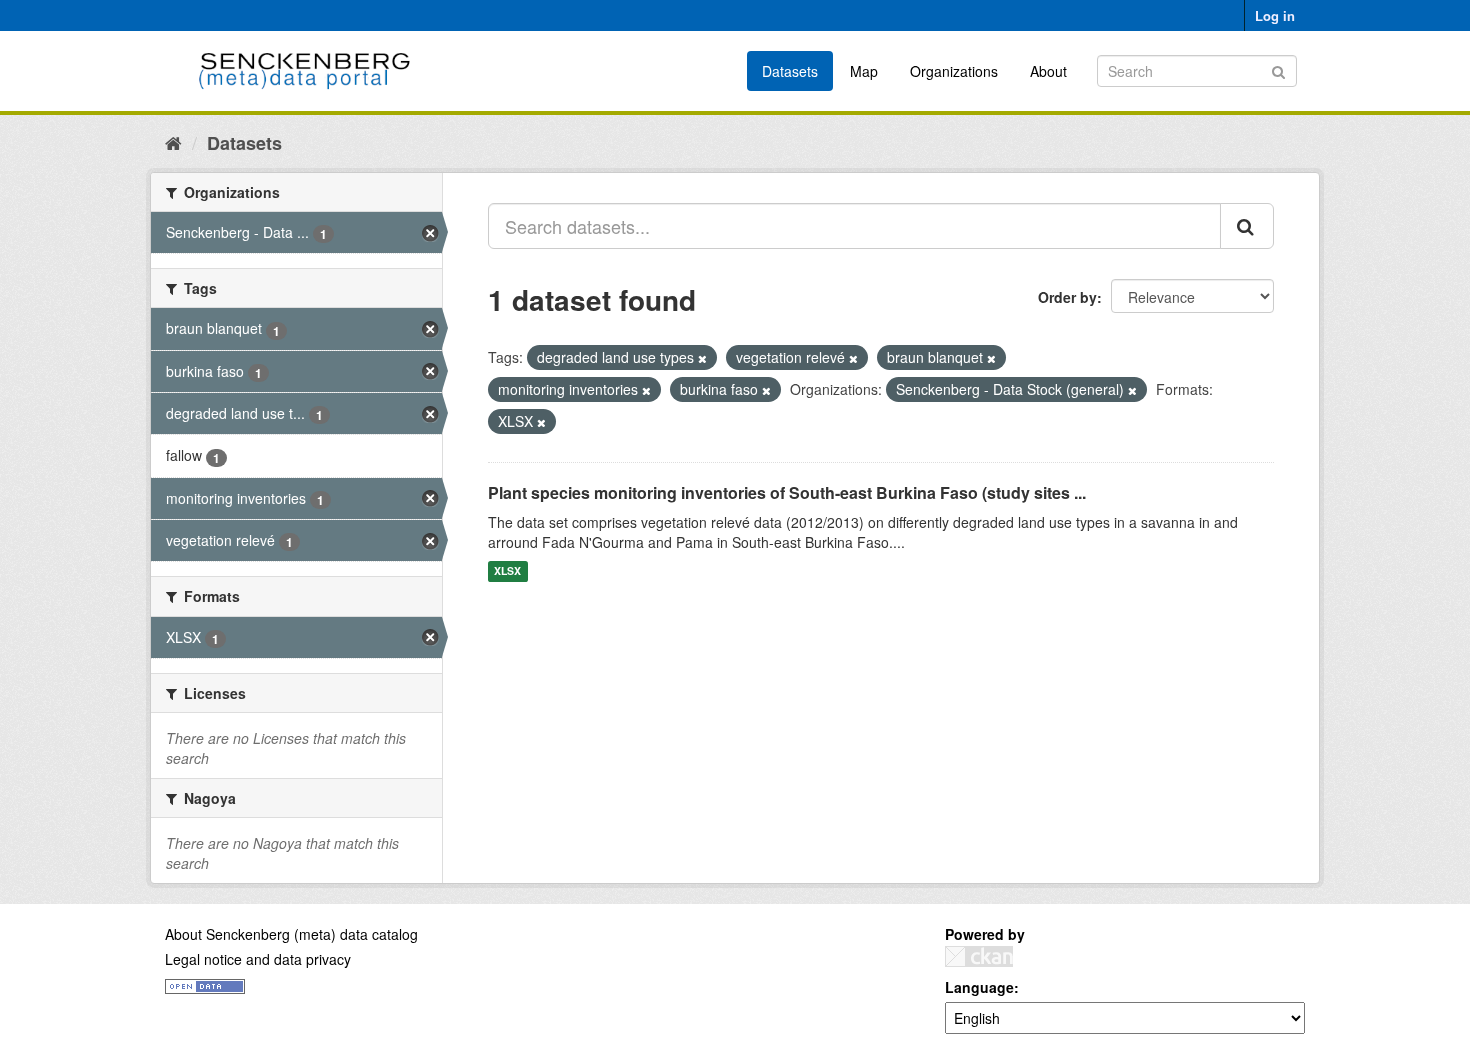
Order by (1067, 297)
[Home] (173, 142)
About (1048, 71)
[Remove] (702, 358)
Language (979, 987)
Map (864, 71)
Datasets (790, 71)
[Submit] (1278, 69)
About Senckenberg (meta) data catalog (291, 934)
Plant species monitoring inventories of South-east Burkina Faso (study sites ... (787, 492)
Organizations (954, 71)
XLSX (507, 571)
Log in (1275, 15)
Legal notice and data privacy (258, 959)
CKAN (979, 956)
